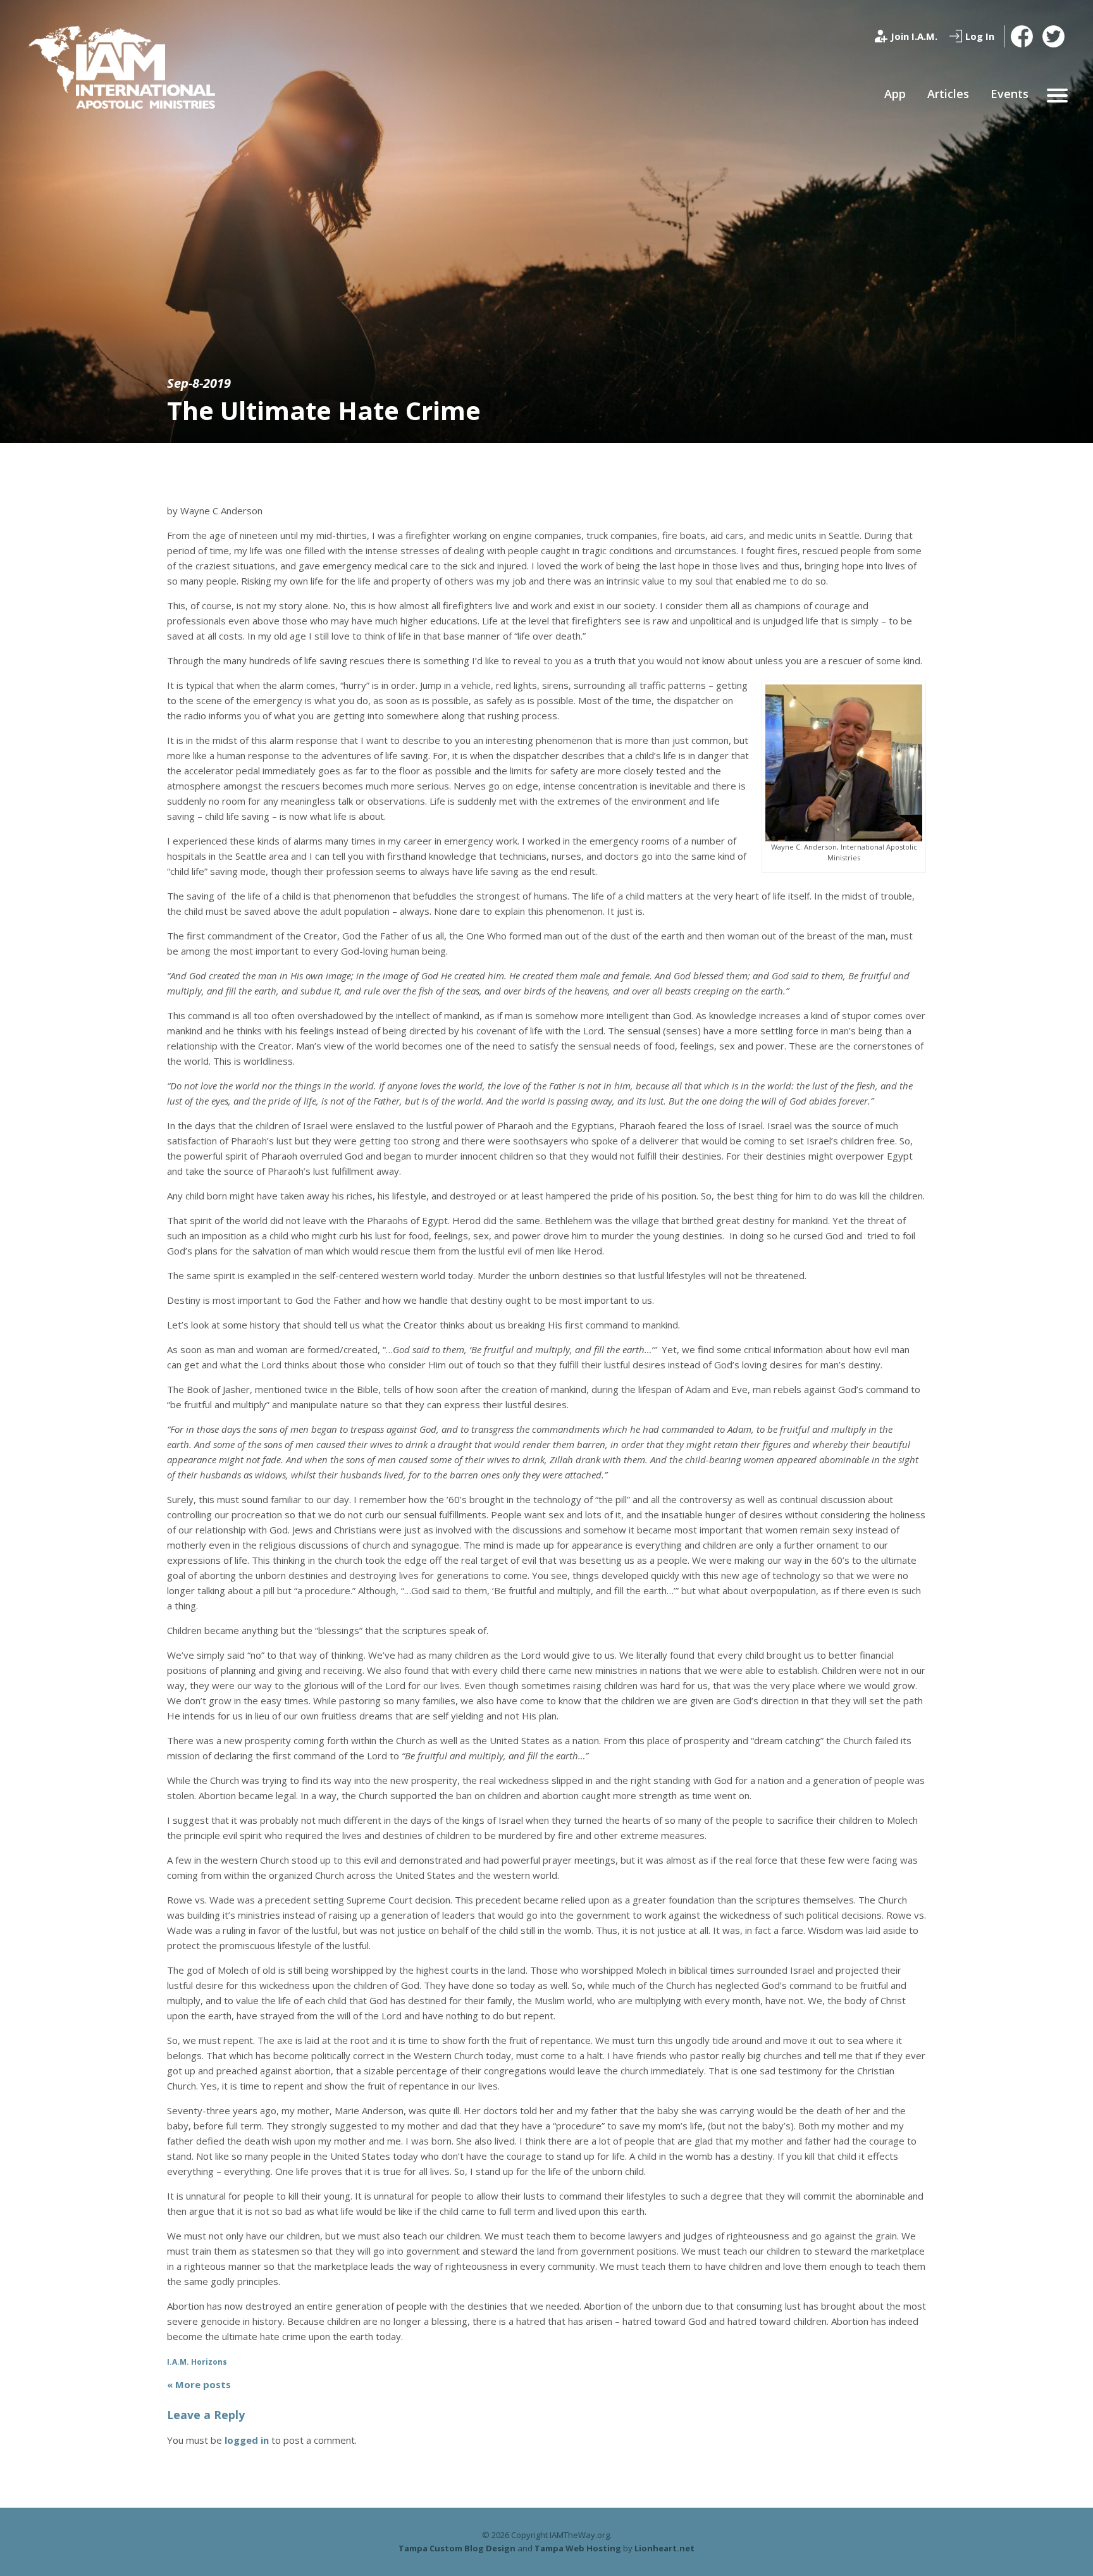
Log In (980, 36)
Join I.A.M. (914, 36)
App (895, 94)
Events (1010, 94)
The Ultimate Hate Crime (324, 410)
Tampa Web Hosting (578, 2548)
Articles (948, 94)
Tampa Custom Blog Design (457, 2548)
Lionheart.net (664, 2548)
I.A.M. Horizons (197, 2362)
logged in (247, 2440)
